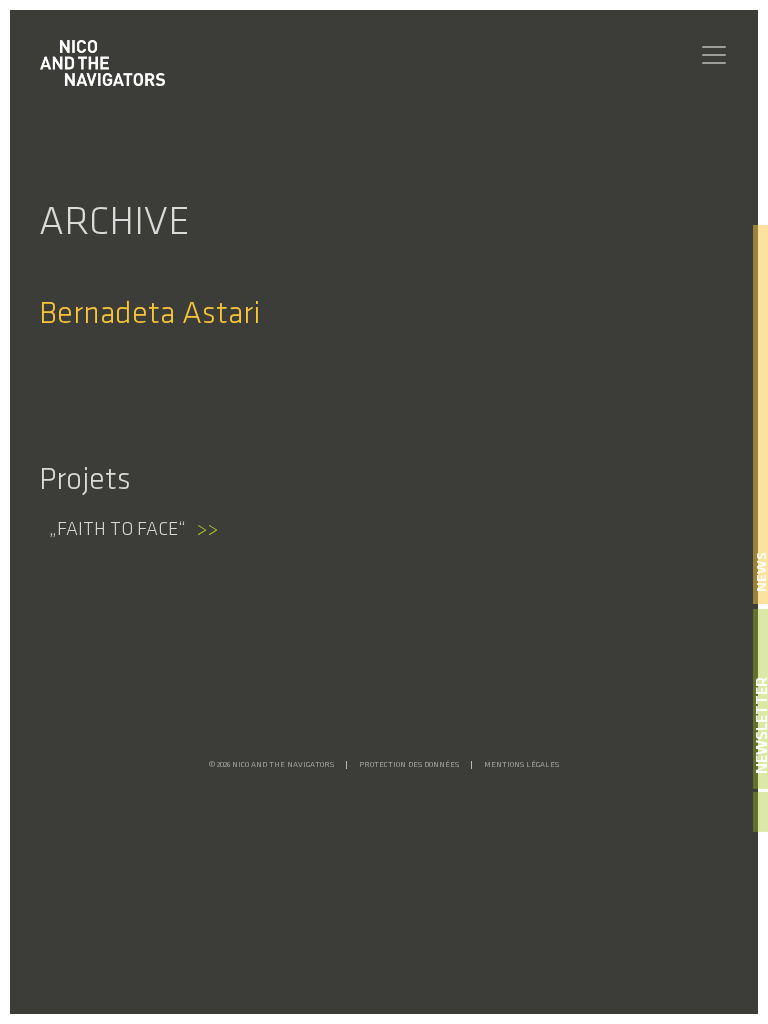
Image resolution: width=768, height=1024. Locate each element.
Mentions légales (521, 765)
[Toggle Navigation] (714, 55)
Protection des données (409, 765)
